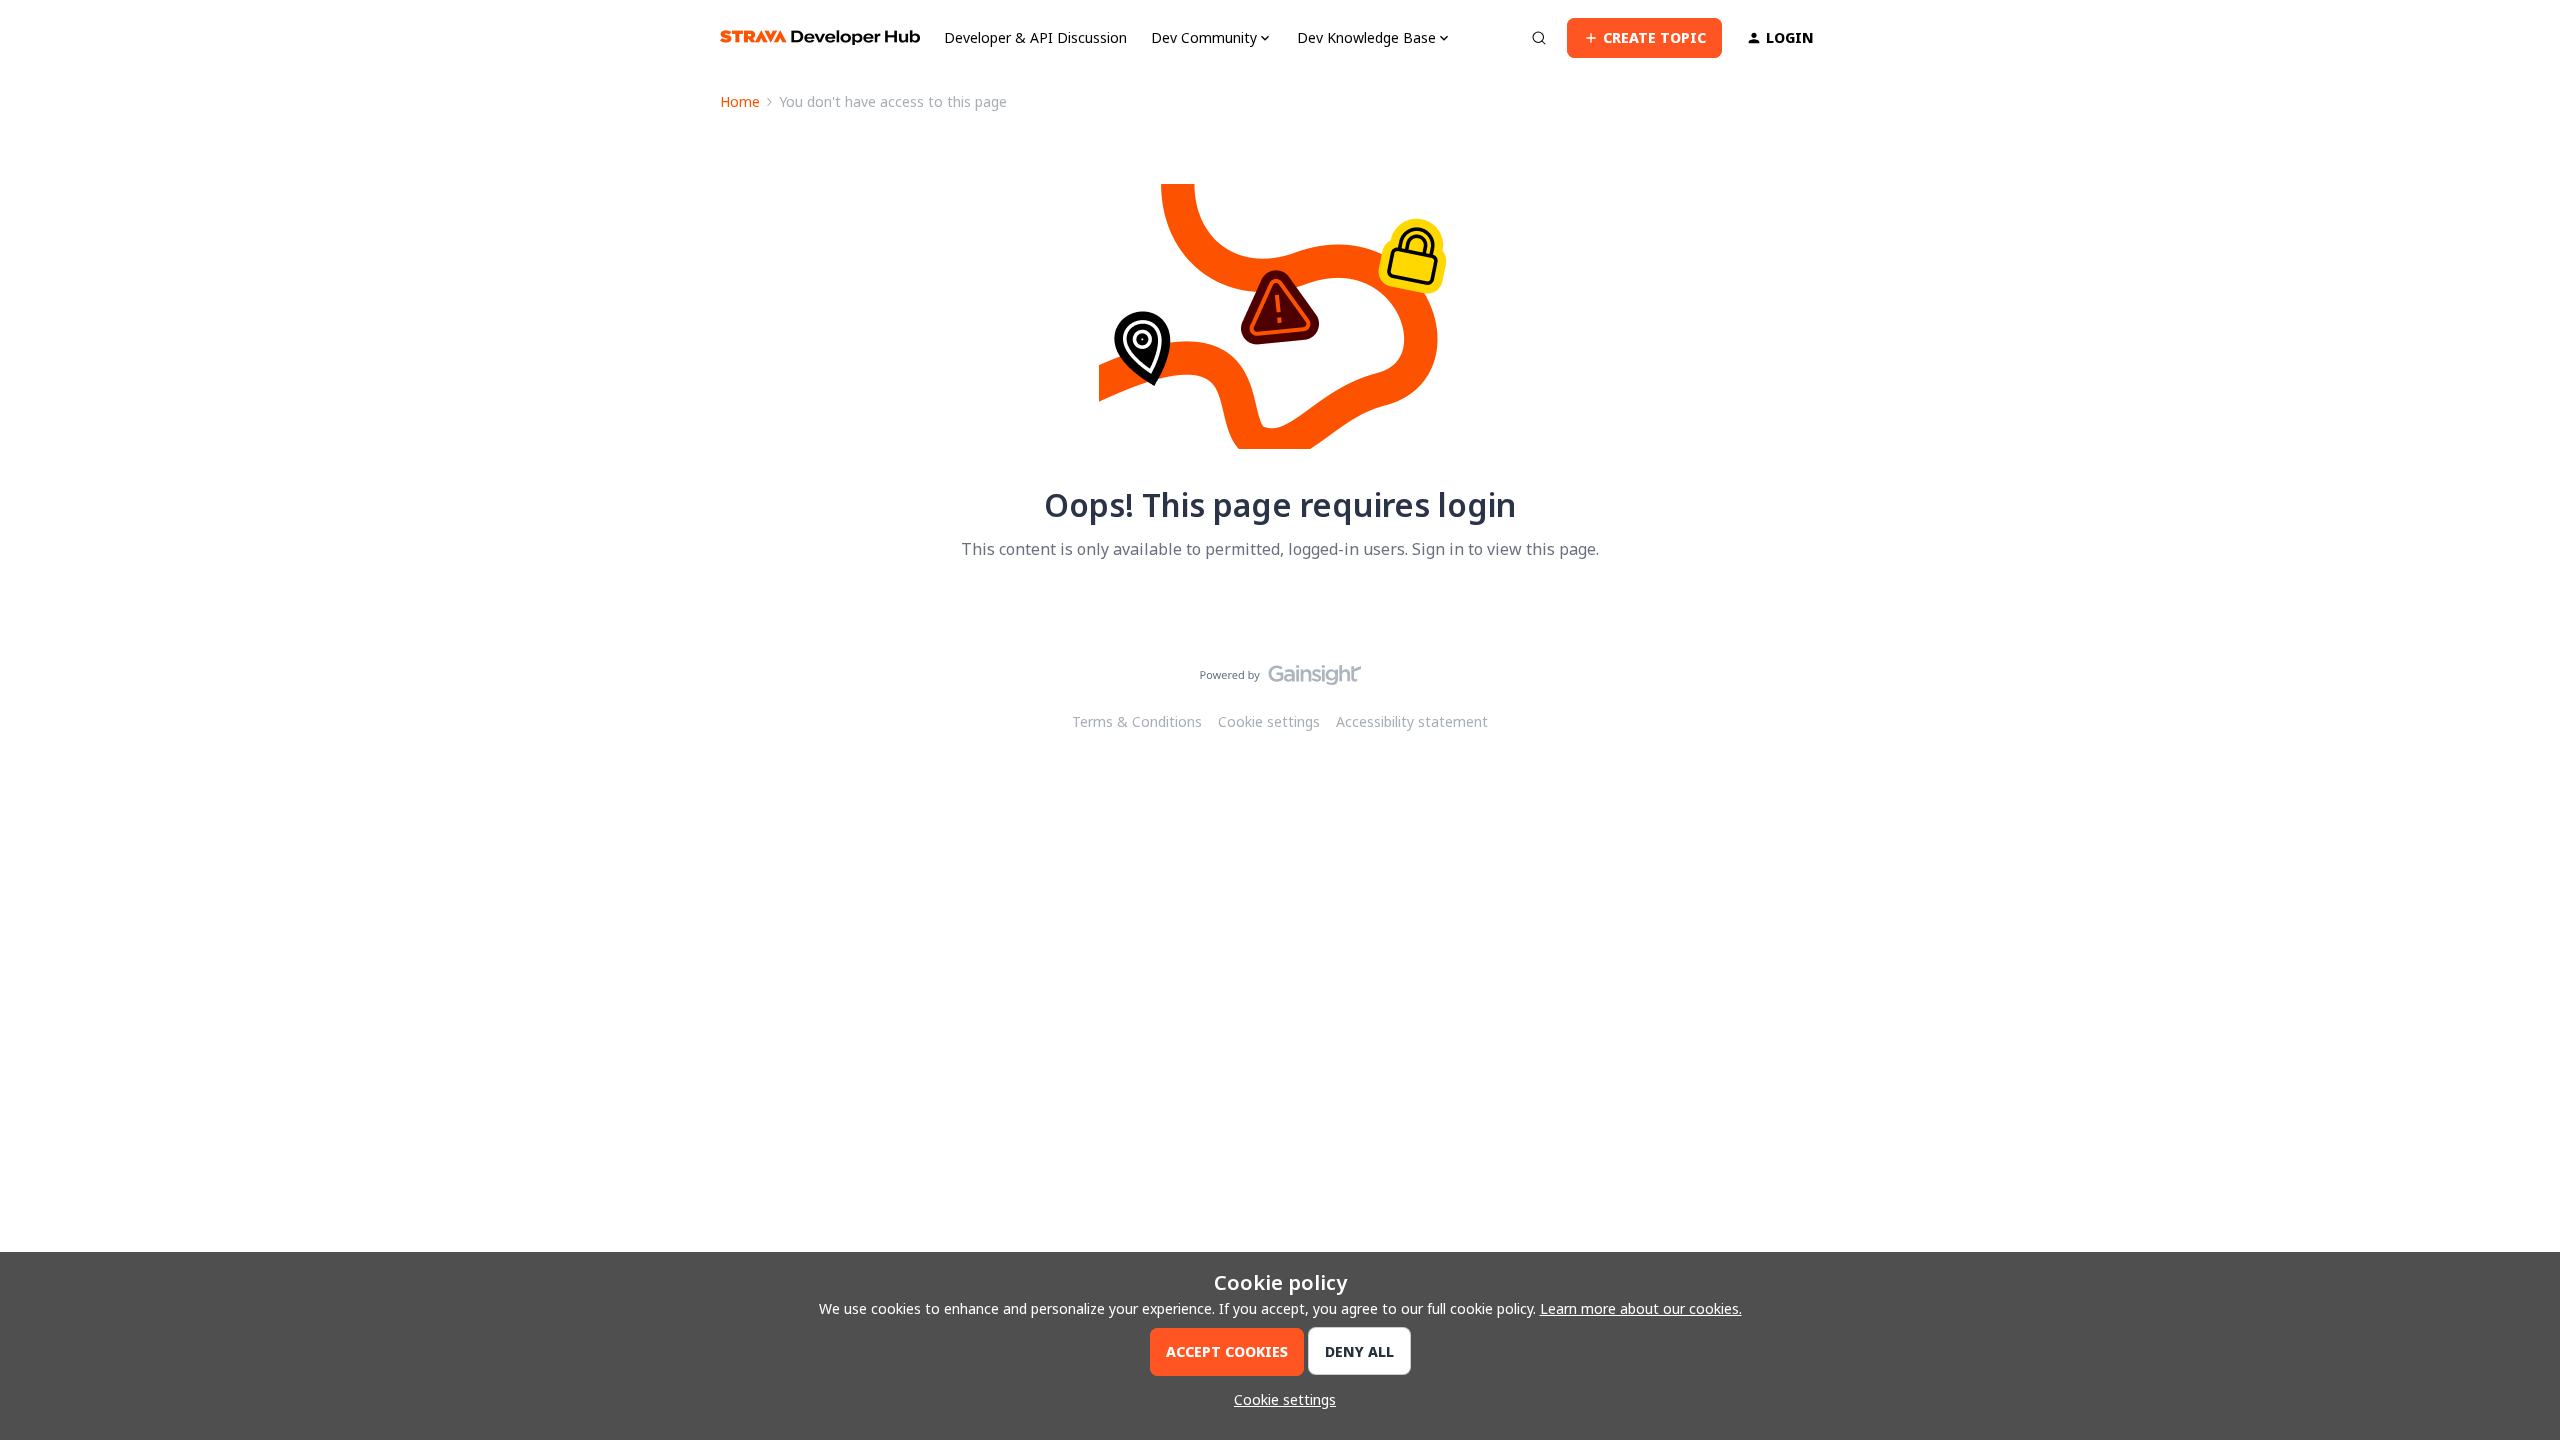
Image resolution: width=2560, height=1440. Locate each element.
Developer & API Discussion (1035, 37)
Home (740, 101)
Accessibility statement (1412, 721)
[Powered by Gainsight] (1280, 680)
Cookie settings (1269, 721)
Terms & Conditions (1137, 721)
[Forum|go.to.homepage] (820, 37)
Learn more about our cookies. (1641, 1308)
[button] (1644, 38)
